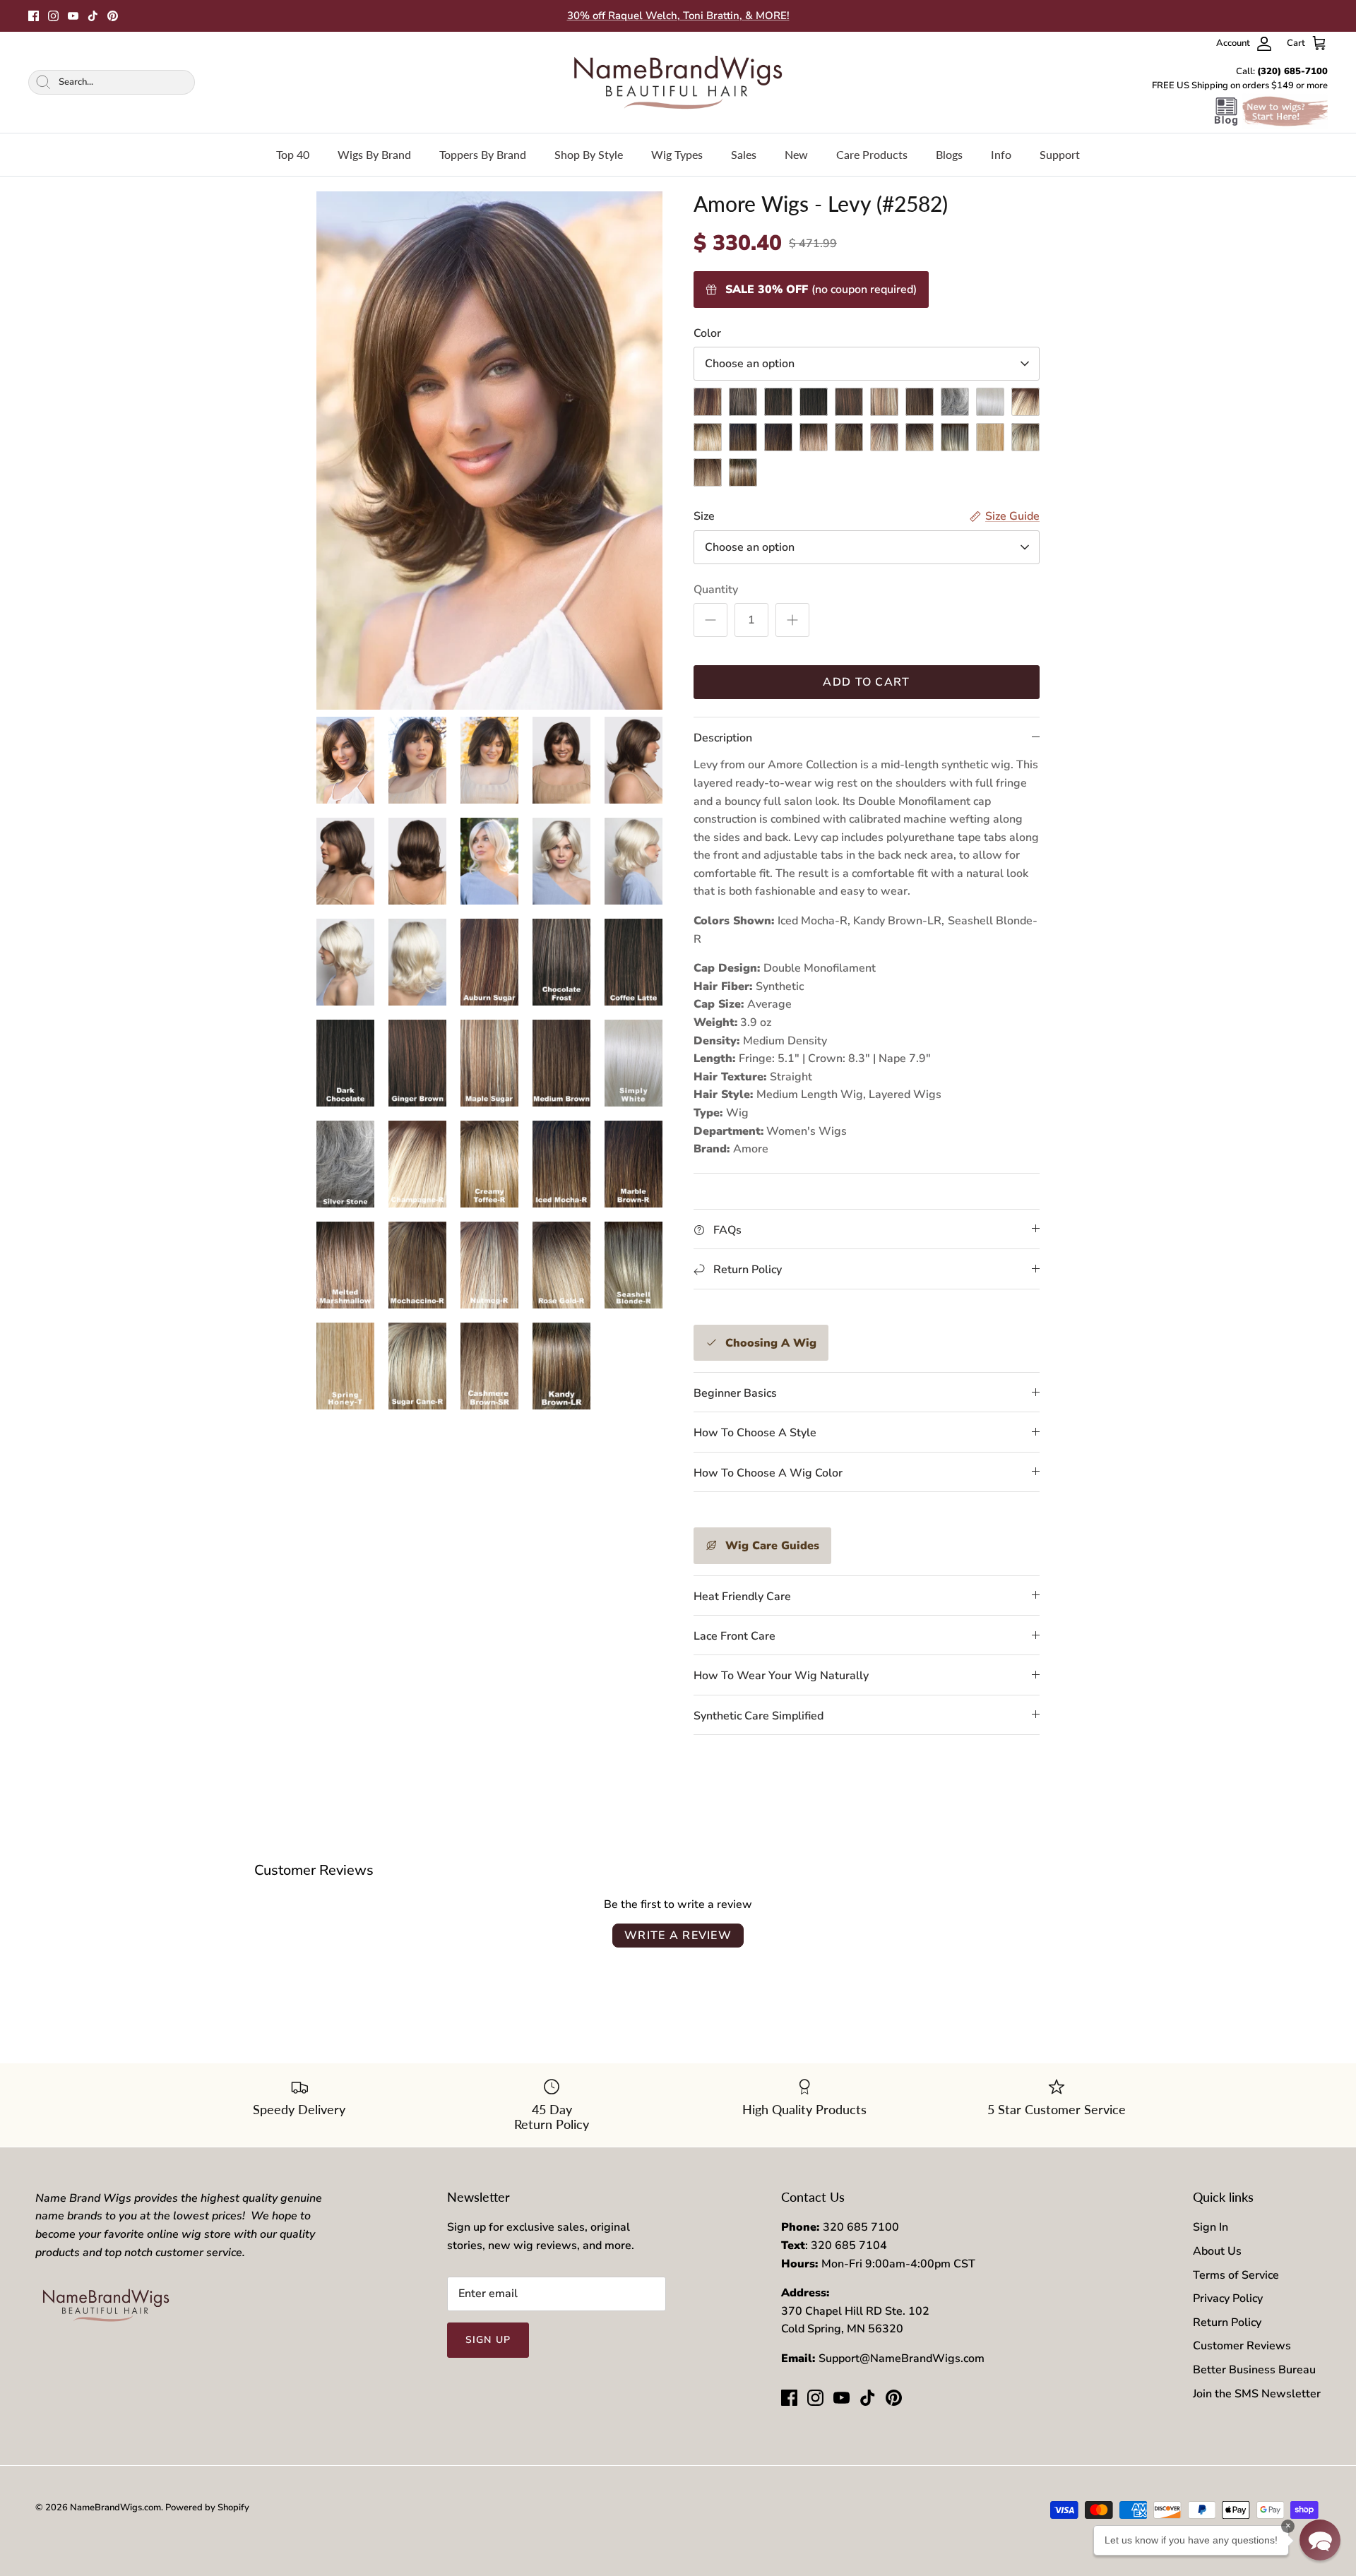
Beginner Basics (735, 1393)
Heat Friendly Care (742, 1597)
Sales (744, 154)
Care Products (872, 154)
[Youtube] (73, 16)
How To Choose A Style (755, 1433)
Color (707, 333)
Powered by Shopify (207, 2508)
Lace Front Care (734, 1636)
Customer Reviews (1242, 2346)
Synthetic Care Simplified (759, 1716)
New (796, 154)
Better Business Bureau (1254, 2370)
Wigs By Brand (374, 154)
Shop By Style (589, 154)
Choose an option (750, 364)
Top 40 (293, 154)
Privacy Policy (1228, 2298)
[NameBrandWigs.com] (678, 82)
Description (723, 738)
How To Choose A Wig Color (768, 1473)
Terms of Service (1236, 2275)
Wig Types (677, 154)
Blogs (949, 154)
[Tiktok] (93, 16)
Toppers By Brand (483, 154)
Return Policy (1227, 2322)
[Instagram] (53, 16)
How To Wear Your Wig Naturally (781, 1676)
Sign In (1211, 2227)
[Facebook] (34, 16)
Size (704, 516)
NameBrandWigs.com (115, 2508)
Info (1001, 154)
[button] (1320, 2540)
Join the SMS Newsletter (1257, 2394)
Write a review (678, 1936)
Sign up (488, 2340)
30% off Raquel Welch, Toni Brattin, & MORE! (678, 16)
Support (1060, 154)
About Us (1217, 2251)
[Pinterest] (113, 16)
